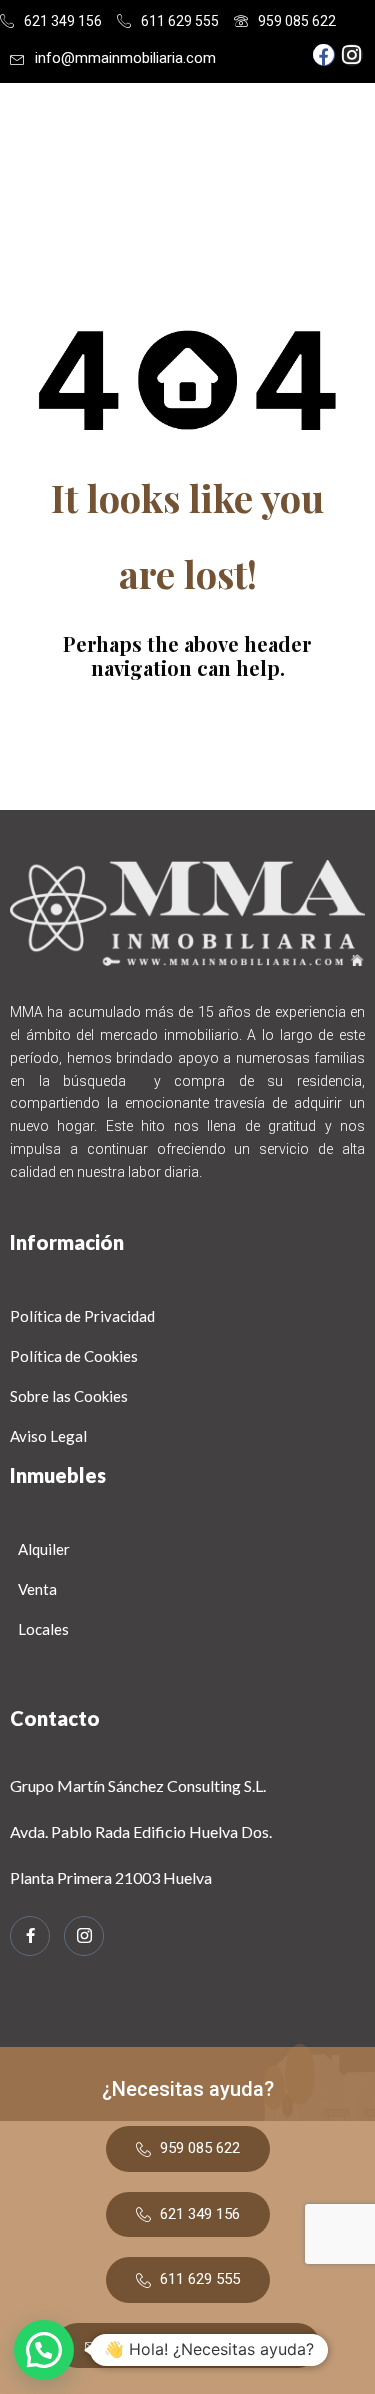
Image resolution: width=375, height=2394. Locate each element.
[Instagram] (352, 55)
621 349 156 (63, 21)
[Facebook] (324, 55)
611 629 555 (180, 21)
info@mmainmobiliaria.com (125, 58)
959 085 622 (297, 21)
